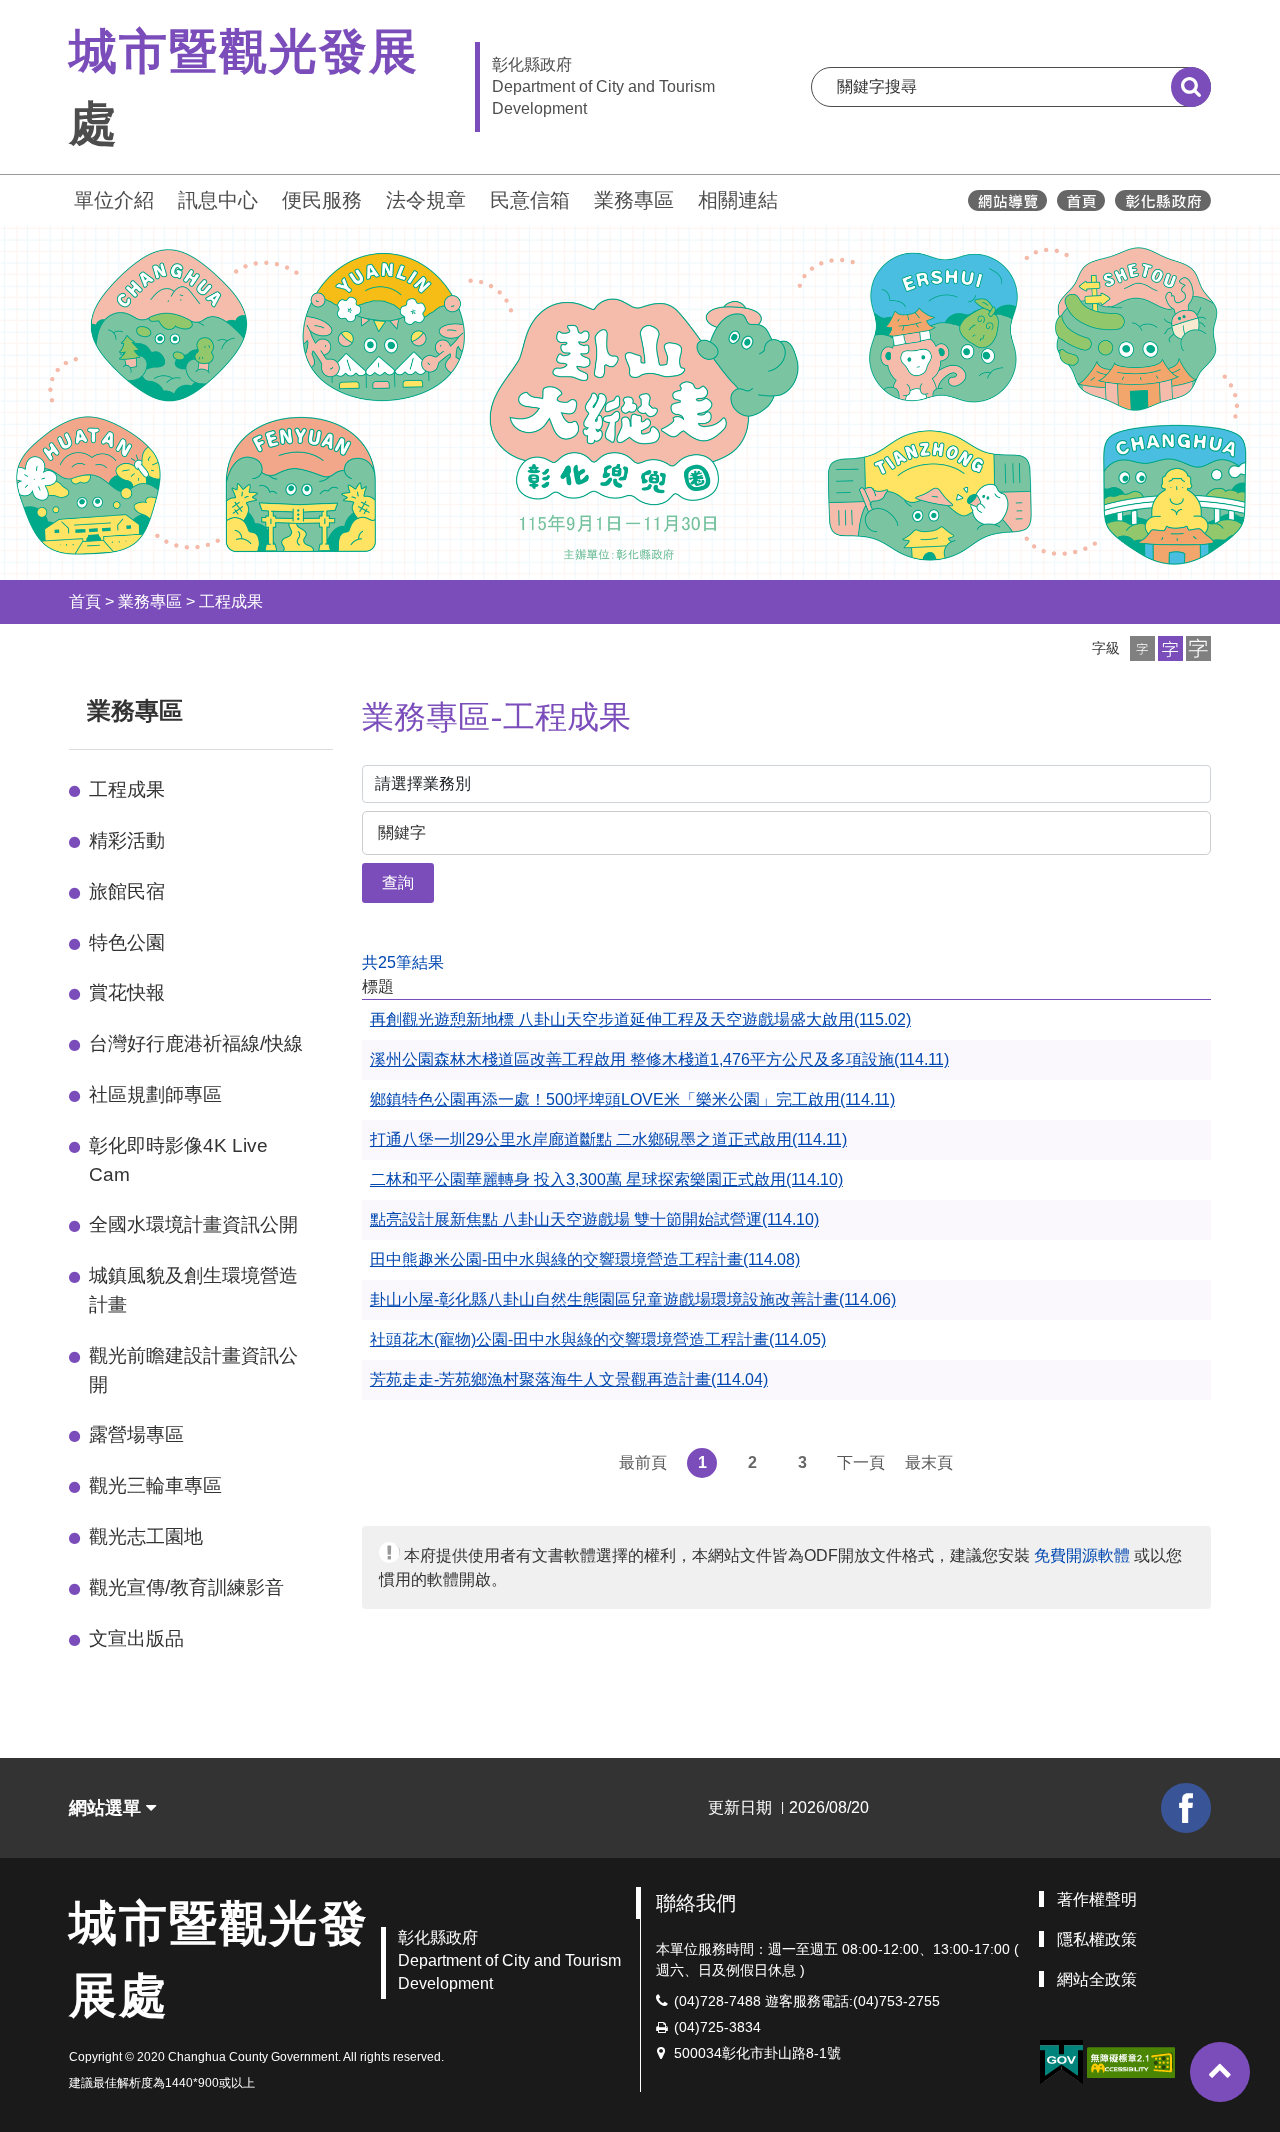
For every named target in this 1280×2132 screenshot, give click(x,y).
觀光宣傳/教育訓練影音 (186, 1587)
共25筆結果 (403, 962)
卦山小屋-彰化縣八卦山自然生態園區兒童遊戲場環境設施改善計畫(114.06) (633, 1299)
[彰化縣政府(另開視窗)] (1162, 200)
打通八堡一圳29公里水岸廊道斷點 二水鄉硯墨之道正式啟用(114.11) (608, 1139)
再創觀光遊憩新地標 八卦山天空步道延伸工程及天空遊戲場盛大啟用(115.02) (640, 1019)
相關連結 (738, 200)
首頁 (85, 601)
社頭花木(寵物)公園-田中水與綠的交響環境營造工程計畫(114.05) (598, 1339)
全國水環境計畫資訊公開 (193, 1224)
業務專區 (634, 200)
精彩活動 (127, 840)
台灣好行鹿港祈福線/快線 (196, 1043)
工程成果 (231, 601)
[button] (1142, 648)
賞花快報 (127, 992)
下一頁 (861, 1462)
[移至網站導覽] (1007, 200)
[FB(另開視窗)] (1186, 1808)
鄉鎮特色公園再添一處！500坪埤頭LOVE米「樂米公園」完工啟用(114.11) (632, 1099)
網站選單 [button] (107, 1808)
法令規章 (426, 200)
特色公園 (127, 942)
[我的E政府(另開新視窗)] (1061, 2062)
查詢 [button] (398, 882)
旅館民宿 (127, 891)
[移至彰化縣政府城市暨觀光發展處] (1081, 200)
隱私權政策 (1097, 1939)
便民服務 (322, 200)
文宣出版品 (136, 1638)
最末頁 (929, 1462)
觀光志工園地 (146, 1536)
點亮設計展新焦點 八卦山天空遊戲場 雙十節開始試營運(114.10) (594, 1219)
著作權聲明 (1097, 1899)
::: (60, 197)
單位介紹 (114, 200)
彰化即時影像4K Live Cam (178, 1160)
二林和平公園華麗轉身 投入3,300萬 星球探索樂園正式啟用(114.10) (606, 1179)
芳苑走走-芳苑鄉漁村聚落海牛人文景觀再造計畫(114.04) (569, 1379)
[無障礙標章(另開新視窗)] (1131, 2061)
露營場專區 (136, 1434)
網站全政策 (1097, 1979)
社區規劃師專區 (155, 1094)
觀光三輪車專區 (155, 1485)
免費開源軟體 (1082, 1555)
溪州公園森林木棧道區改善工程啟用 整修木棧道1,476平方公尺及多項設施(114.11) (659, 1059)
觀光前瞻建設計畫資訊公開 (193, 1370)
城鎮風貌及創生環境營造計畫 (193, 1290)
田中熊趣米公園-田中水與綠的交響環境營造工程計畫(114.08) (585, 1259)
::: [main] (350, 706)
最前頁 (643, 1462)
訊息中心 (218, 200)
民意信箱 (530, 200)
